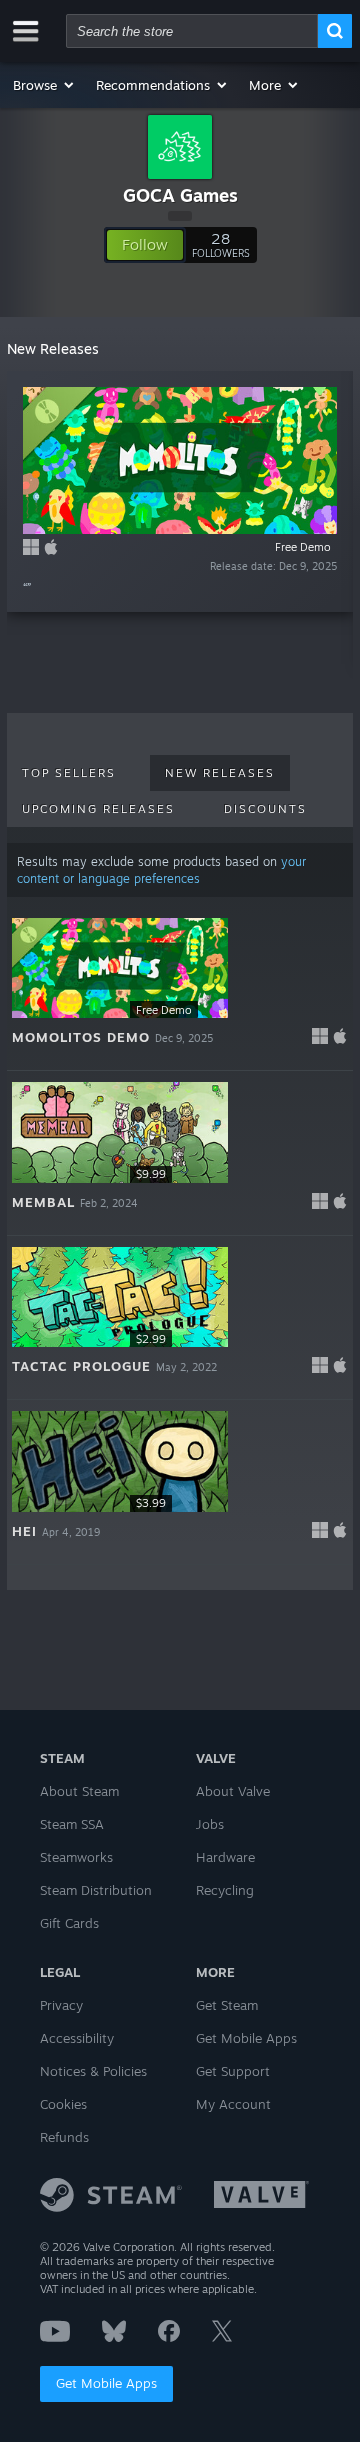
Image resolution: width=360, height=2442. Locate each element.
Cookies (63, 2104)
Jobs (210, 1824)
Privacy (61, 2005)
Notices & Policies (93, 2071)
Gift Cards (69, 1923)
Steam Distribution (96, 1890)
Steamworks (76, 1857)
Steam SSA (72, 1824)
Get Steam (227, 2005)
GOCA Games (180, 195)
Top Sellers (69, 773)
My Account (233, 2104)
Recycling (225, 1890)
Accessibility (77, 2038)
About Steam (79, 1791)
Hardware (225, 1857)
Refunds (64, 2137)
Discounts (265, 809)
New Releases (220, 773)
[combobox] (192, 31)
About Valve (233, 1791)
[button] (44, 85)
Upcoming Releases (98, 809)
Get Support (233, 2071)
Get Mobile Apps (106, 2383)
